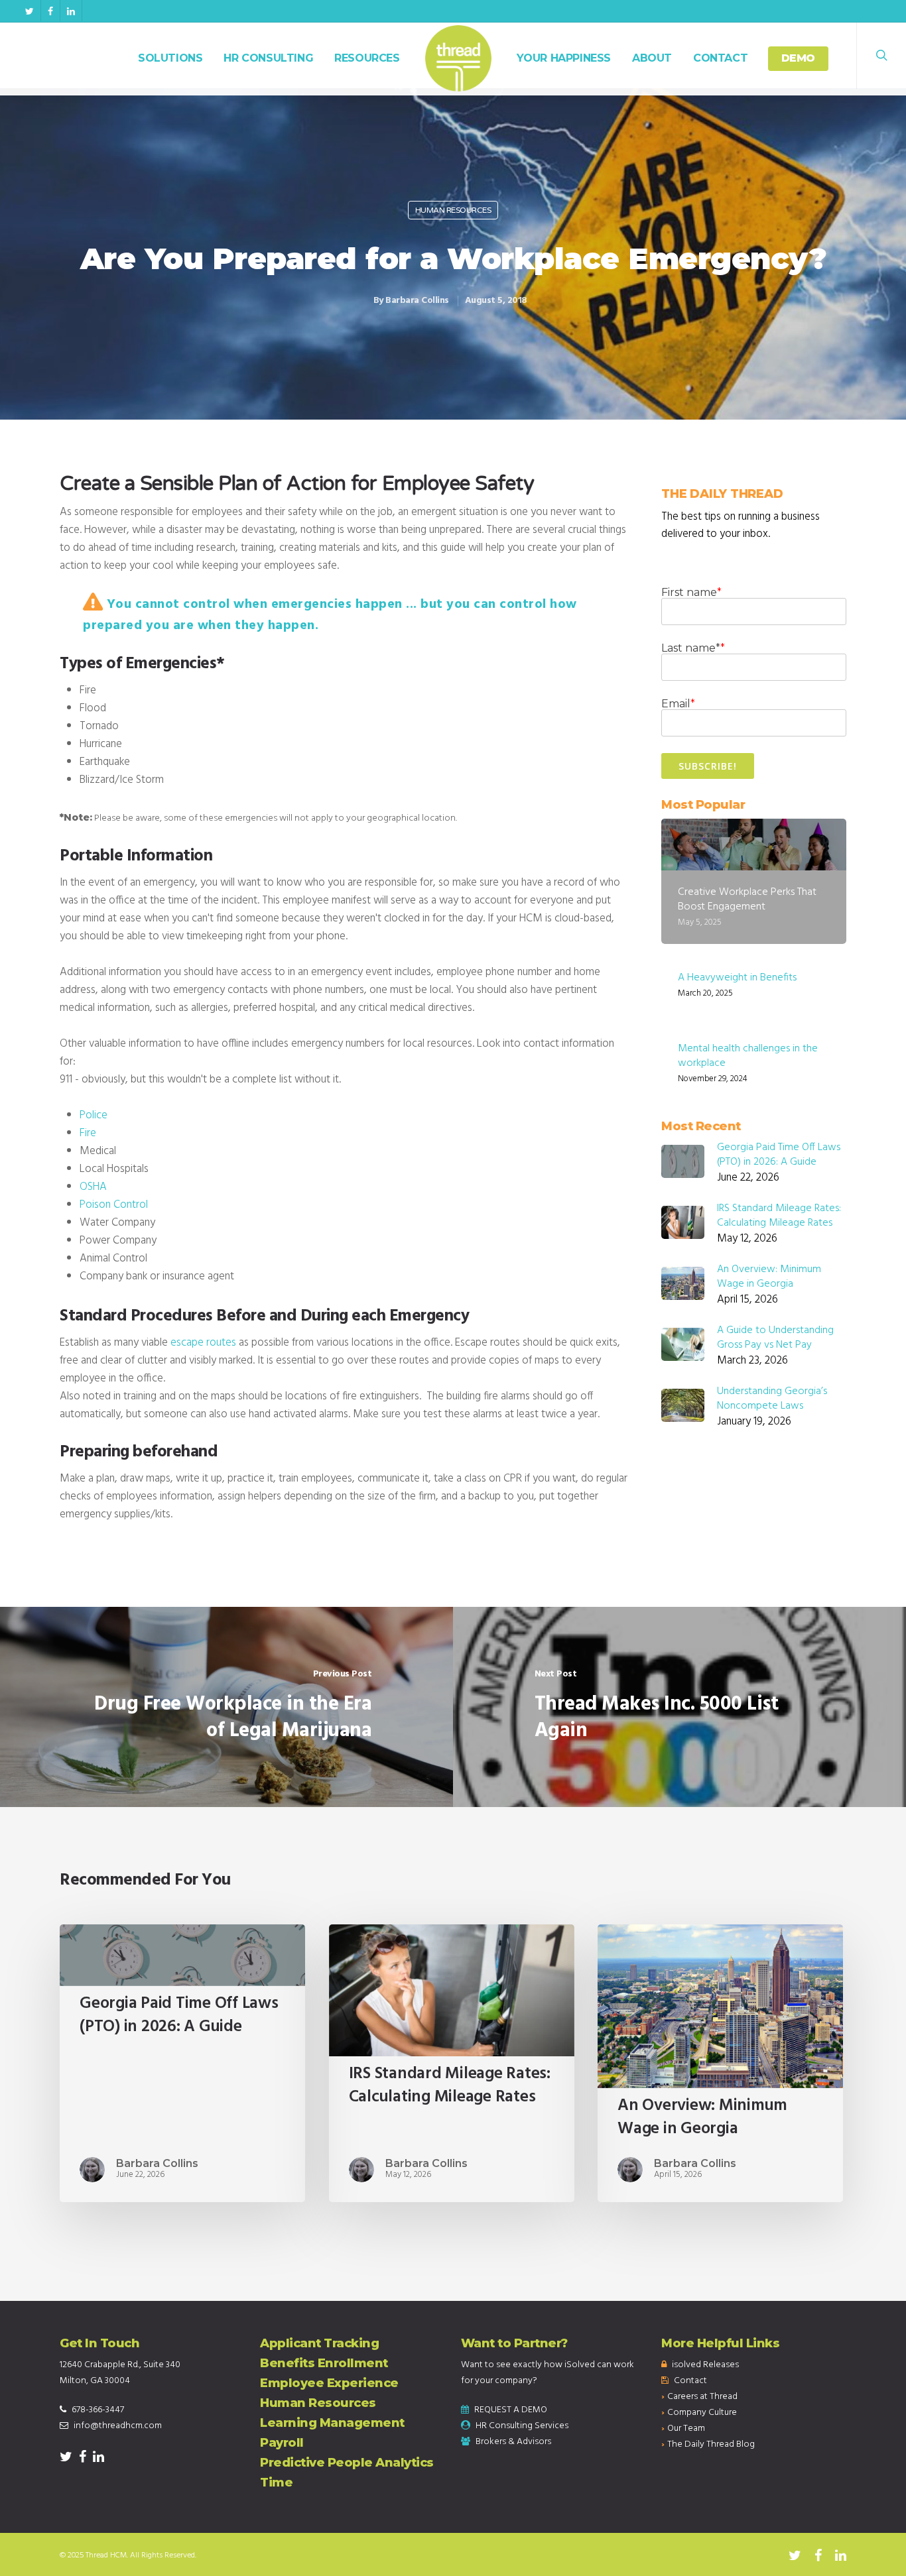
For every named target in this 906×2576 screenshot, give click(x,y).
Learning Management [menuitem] (332, 2423)
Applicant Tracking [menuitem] (319, 2343)
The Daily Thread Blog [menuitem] (711, 2444)
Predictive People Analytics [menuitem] (347, 2463)
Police (94, 1115)
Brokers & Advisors (513, 2442)
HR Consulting (268, 58)
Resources (367, 58)
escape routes (203, 1343)
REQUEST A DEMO (511, 2410)
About (652, 58)
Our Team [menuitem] (686, 2429)
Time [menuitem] (276, 2483)
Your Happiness (564, 58)
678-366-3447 (98, 2410)
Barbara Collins (417, 301)
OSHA (93, 1187)
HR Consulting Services (522, 2426)
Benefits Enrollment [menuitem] (324, 2363)
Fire (88, 1133)
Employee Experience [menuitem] (329, 2383)
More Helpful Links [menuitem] (720, 2343)
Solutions (170, 58)
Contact (720, 58)
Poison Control (115, 1205)
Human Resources (453, 210)
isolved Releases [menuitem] (705, 2365)
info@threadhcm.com (118, 2426)
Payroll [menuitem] (282, 2443)
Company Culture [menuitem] (702, 2413)
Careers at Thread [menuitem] (702, 2397)
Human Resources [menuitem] (318, 2403)
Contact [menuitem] (690, 2381)
